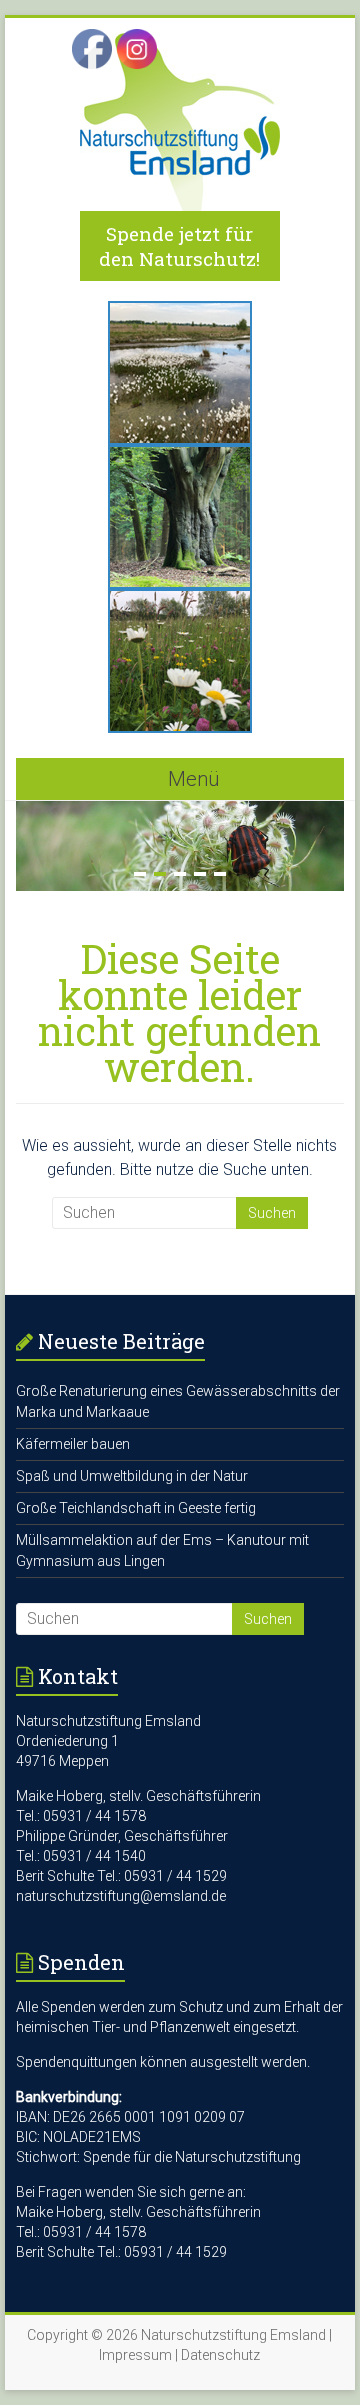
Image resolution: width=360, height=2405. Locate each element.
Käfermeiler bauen (73, 1444)
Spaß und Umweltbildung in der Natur (132, 1476)
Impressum (135, 2355)
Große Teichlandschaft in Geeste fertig (136, 1508)
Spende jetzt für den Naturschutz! (179, 246)
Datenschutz (220, 2355)
